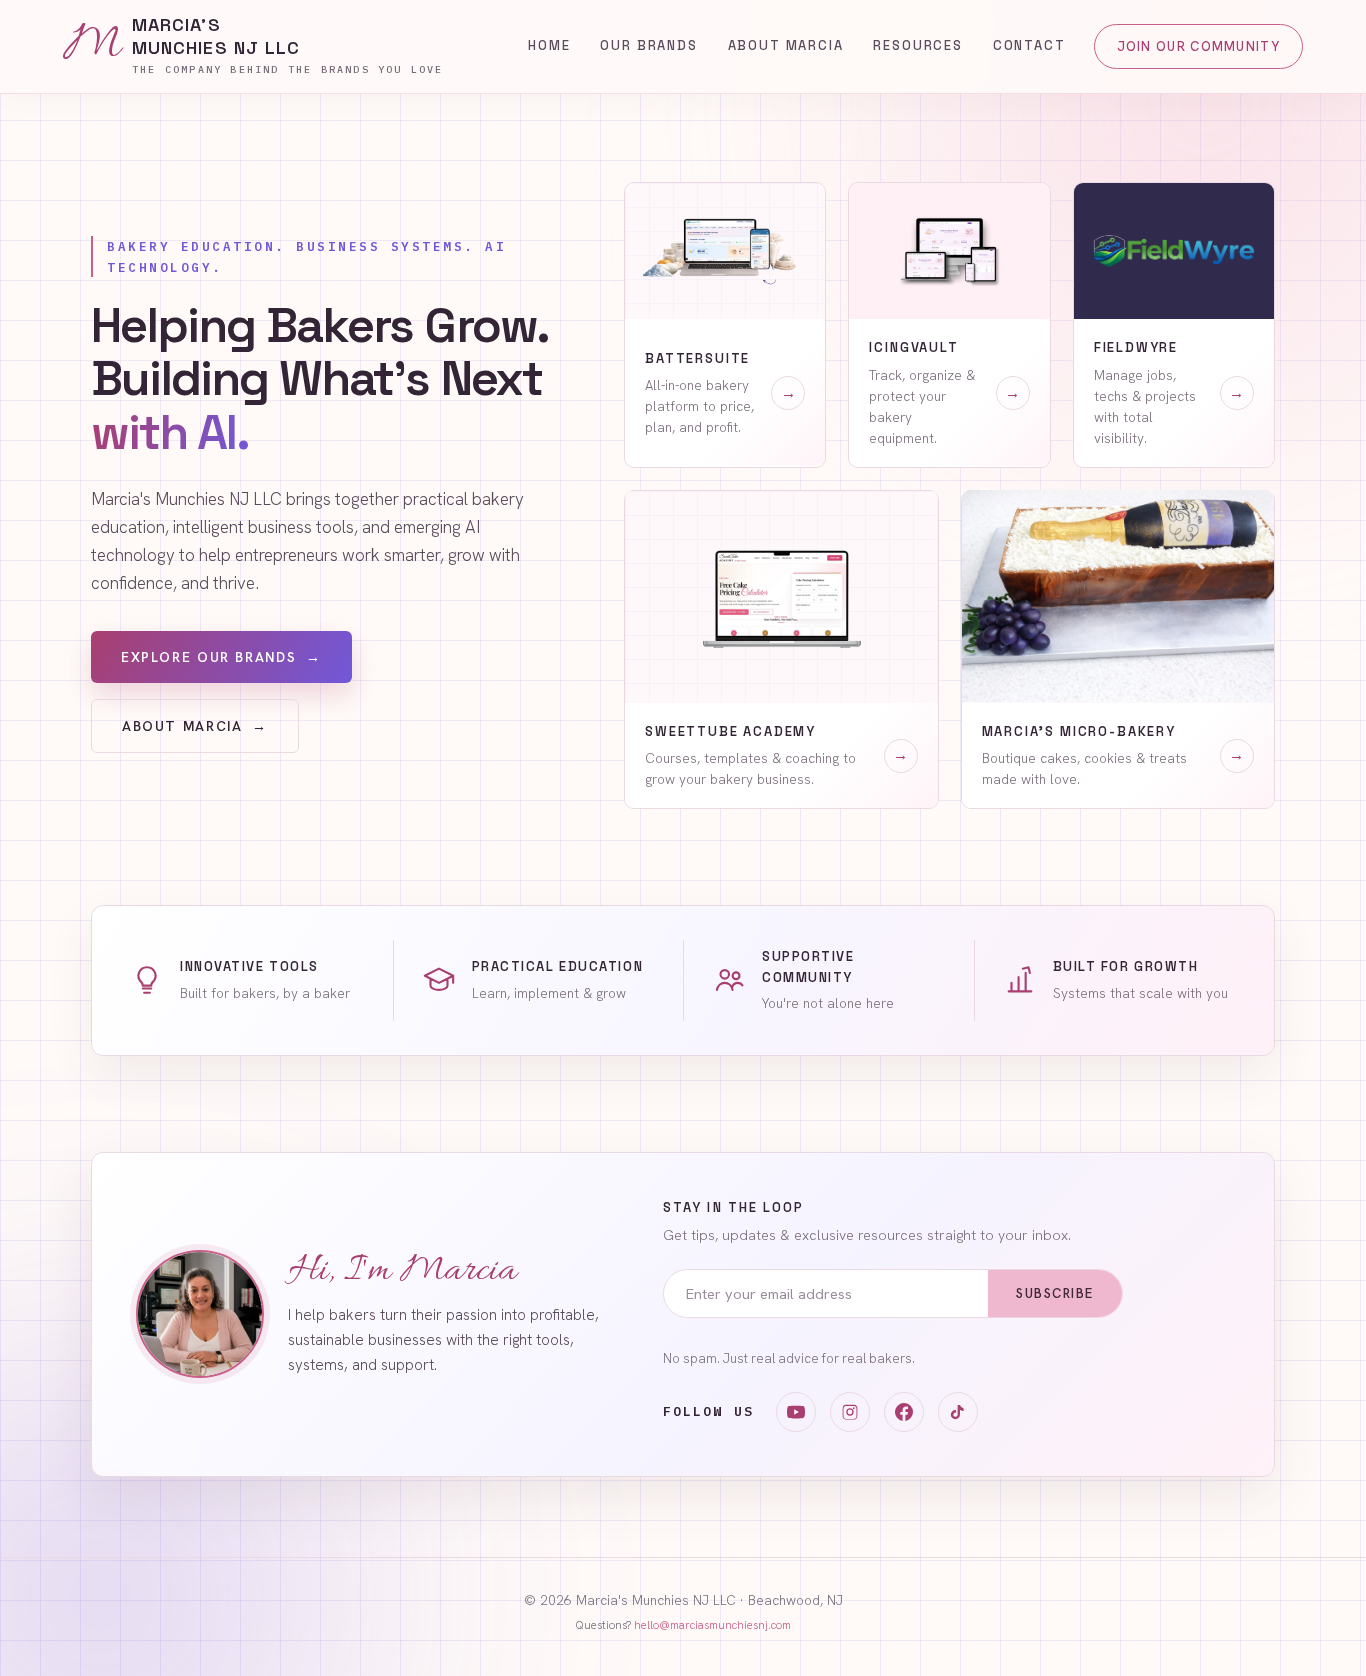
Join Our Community (1198, 46)
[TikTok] (958, 1412)
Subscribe (1055, 1293)
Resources (917, 45)
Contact (1029, 45)
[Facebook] (904, 1412)
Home (549, 45)
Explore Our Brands (221, 657)
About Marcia (786, 45)
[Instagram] (850, 1412)
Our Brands (648, 45)
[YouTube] (796, 1412)
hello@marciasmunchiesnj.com (712, 1625)
